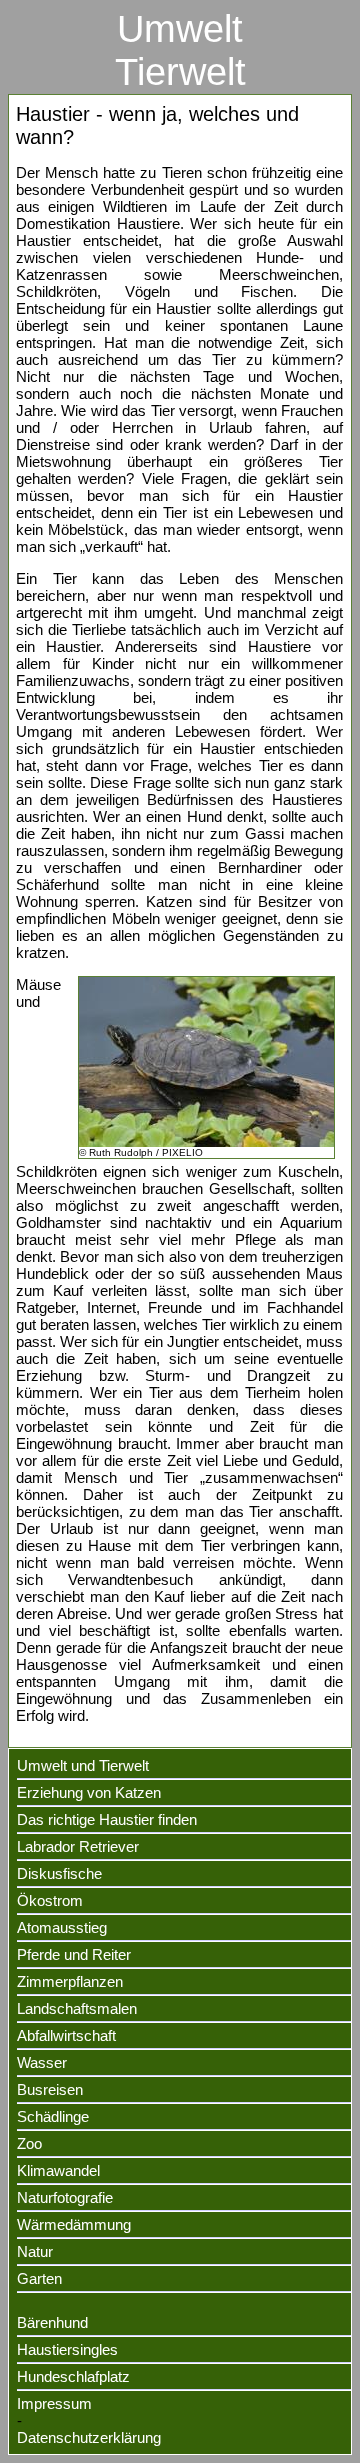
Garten (39, 2278)
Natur (35, 2251)
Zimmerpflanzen (70, 1981)
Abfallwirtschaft (66, 2035)
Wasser (42, 2062)
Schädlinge (53, 2116)
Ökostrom (50, 1900)
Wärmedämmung (74, 2224)
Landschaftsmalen (77, 2008)
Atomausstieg (62, 1927)
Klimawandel (58, 2170)
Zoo (29, 2143)
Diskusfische (59, 1873)
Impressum (54, 2403)
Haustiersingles (67, 2349)
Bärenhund (52, 2322)
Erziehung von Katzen (89, 1792)
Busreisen (50, 2089)
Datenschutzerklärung (89, 2437)
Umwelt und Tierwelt (83, 1765)
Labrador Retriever (78, 1846)
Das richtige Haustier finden (107, 1819)
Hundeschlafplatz (73, 2376)
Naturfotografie (65, 2197)
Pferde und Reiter (74, 1954)
